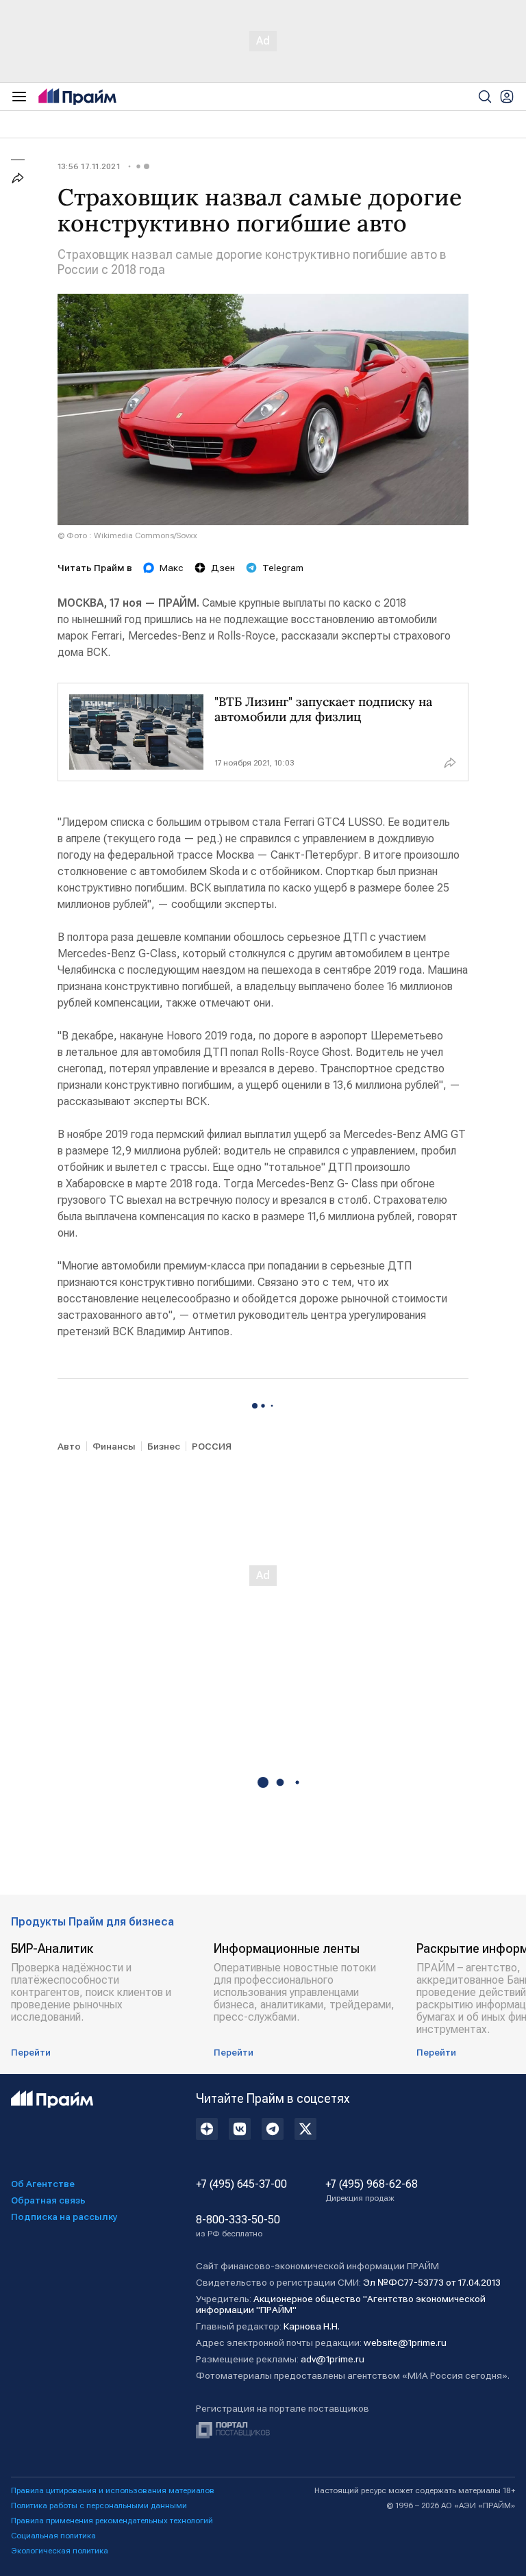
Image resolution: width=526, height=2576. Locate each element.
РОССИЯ (212, 1446)
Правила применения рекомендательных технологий (112, 2521)
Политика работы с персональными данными (99, 2505)
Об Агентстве (43, 2184)
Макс (172, 568)
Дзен (223, 568)
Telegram (283, 568)
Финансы (114, 1446)
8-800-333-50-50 (238, 2226)
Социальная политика (53, 2536)
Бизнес (164, 1446)
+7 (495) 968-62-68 (372, 2190)
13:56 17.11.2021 (89, 166)
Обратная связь (48, 2200)
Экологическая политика (60, 2551)
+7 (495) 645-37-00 (241, 2184)
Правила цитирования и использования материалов (113, 2490)
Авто (69, 1446)
